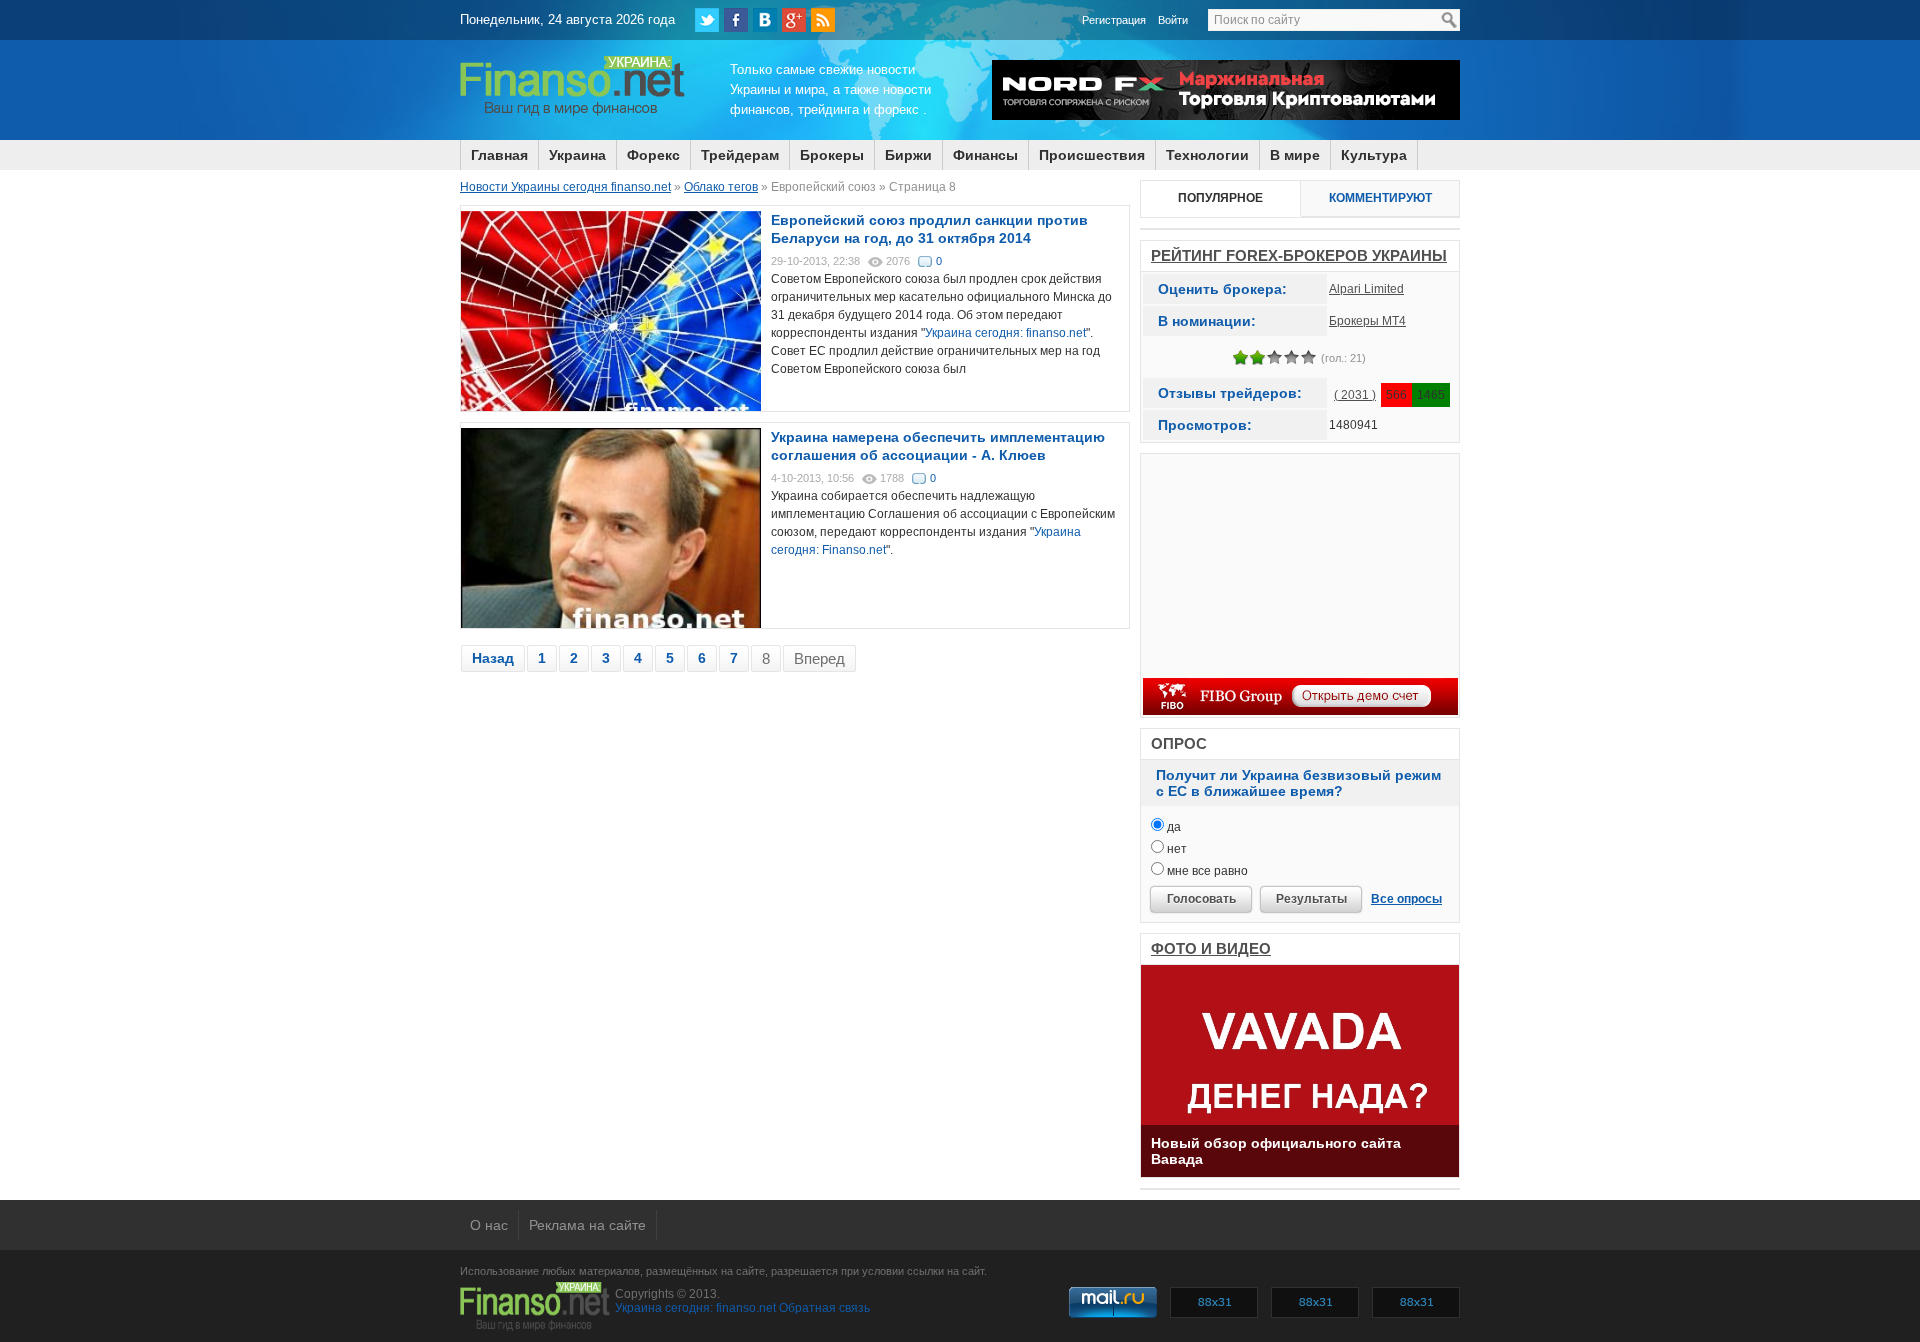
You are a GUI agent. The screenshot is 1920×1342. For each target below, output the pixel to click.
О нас (489, 1225)
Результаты (1311, 899)
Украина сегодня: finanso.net (1005, 333)
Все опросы (1406, 899)
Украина (577, 155)
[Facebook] (736, 20)
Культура (1374, 155)
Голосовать (1201, 899)
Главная (499, 155)
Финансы (985, 155)
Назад (493, 658)
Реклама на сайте (587, 1225)
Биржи (908, 155)
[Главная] (572, 113)
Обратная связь (824, 1308)
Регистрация (1114, 20)
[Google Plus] (794, 20)
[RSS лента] (823, 20)
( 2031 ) (1355, 395)
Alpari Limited (1366, 289)
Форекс (653, 155)
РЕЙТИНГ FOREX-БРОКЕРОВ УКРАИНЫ (1299, 255)
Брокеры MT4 (1367, 321)
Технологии (1207, 155)
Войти (1173, 20)
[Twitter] (707, 20)
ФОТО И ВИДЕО (1211, 948)
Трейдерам (740, 155)
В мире (1295, 155)
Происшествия (1092, 155)
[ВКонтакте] (765, 20)
